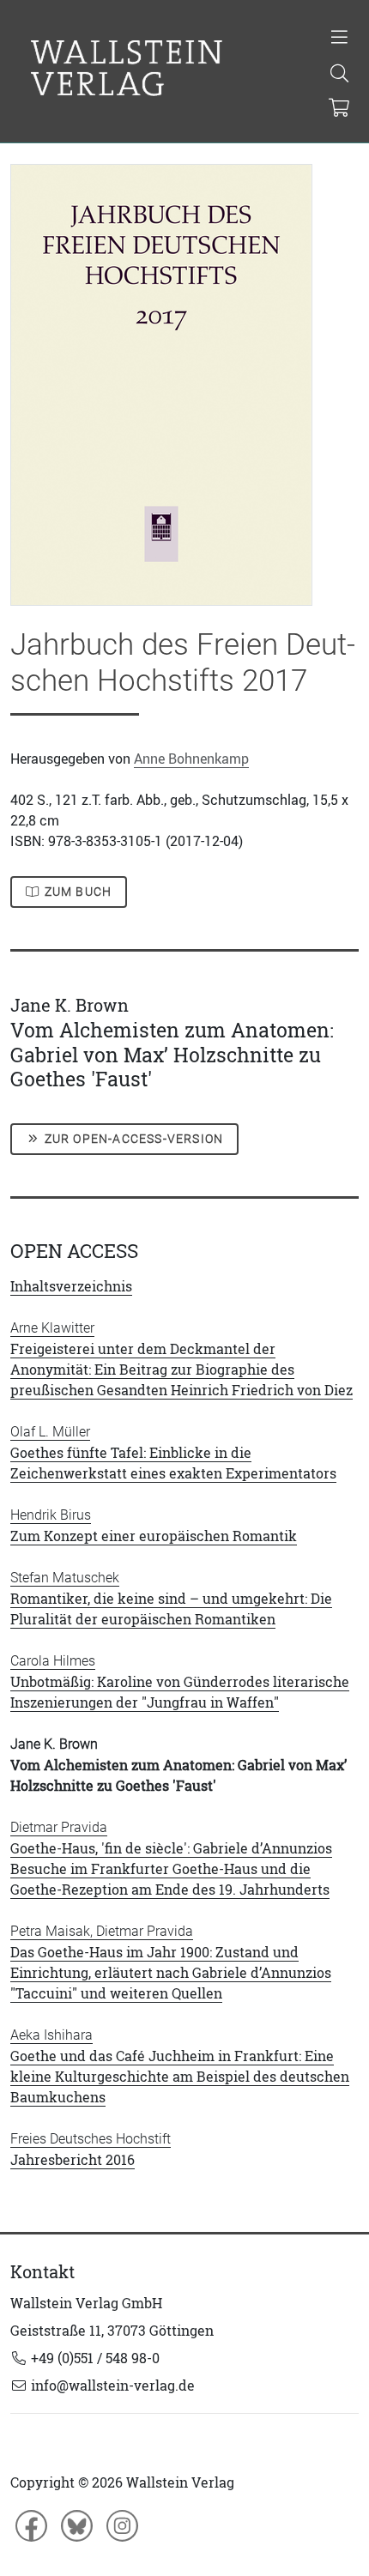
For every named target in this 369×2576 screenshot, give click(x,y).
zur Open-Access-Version (133, 1139)
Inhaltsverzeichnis (71, 1286)
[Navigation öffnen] (339, 39)
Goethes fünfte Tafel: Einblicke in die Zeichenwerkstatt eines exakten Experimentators (173, 1453)
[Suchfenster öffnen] (339, 75)
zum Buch (77, 892)
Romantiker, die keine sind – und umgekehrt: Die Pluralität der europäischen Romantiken (171, 1599)
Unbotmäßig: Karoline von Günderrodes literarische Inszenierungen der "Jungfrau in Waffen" (180, 1682)
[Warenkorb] (339, 109)
